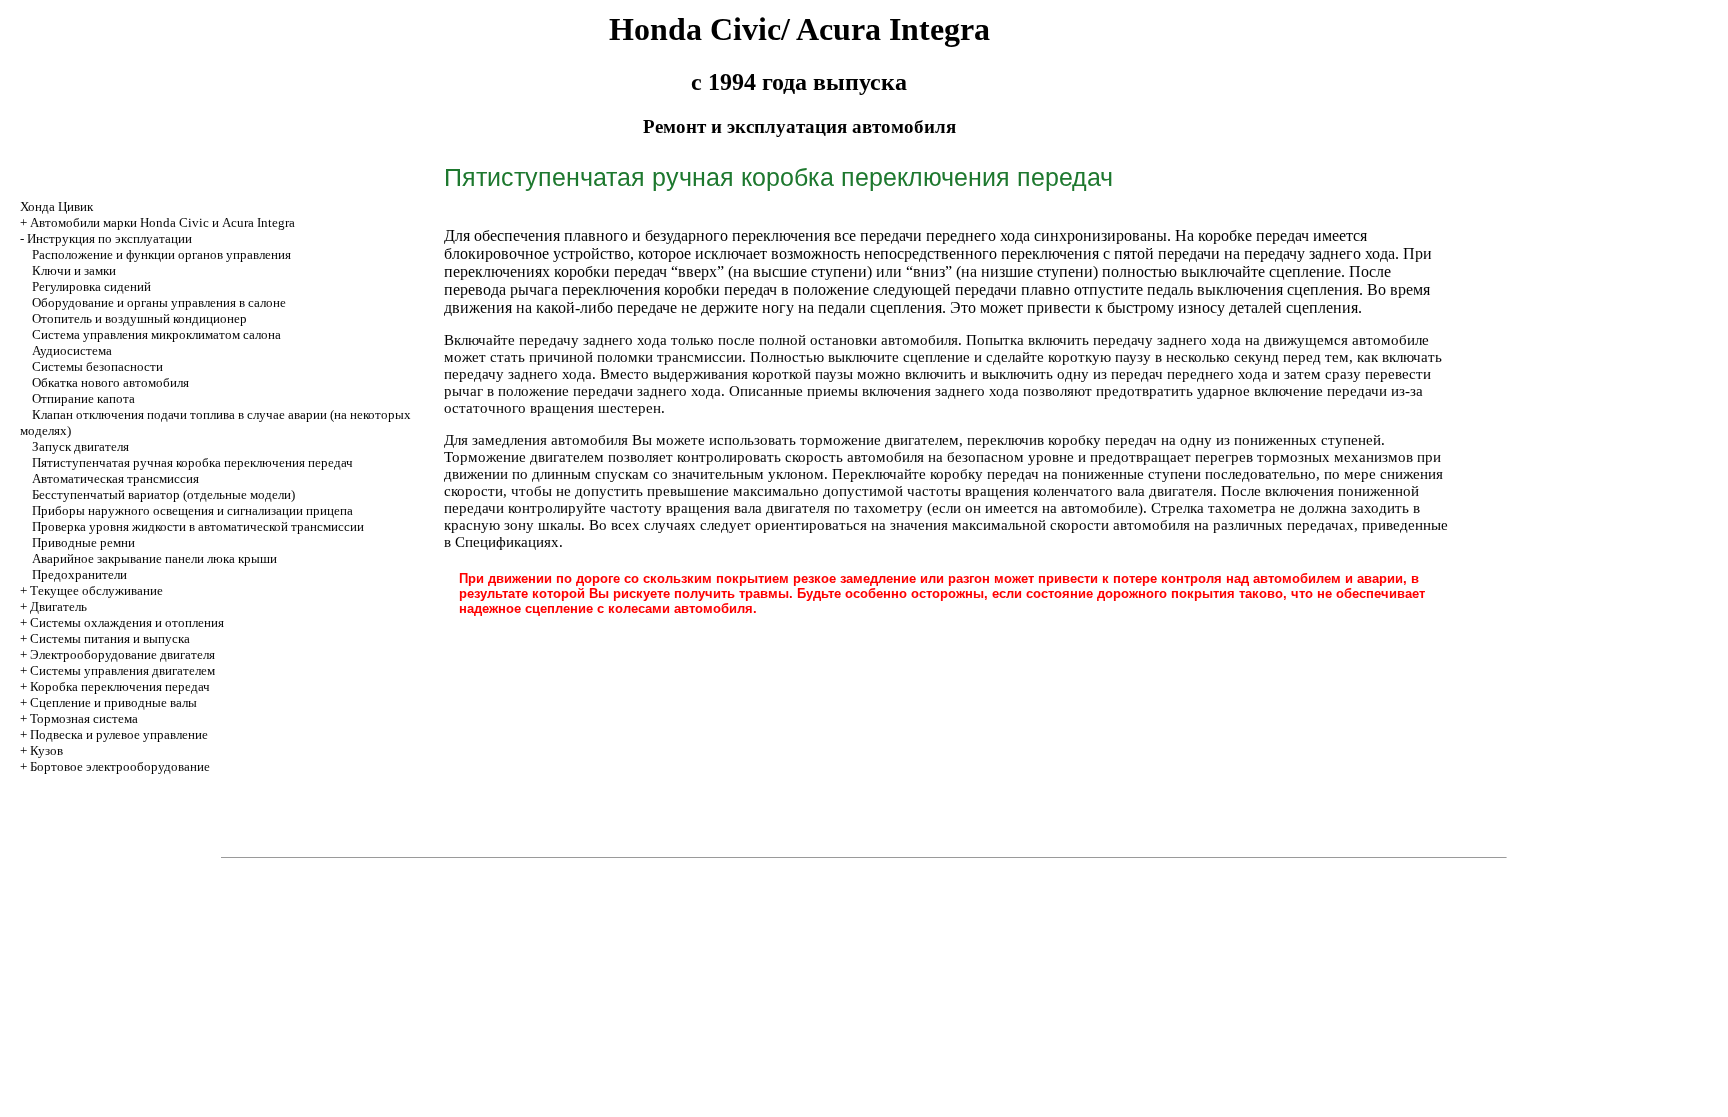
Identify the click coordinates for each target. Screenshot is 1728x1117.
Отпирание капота (83, 398)
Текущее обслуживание (96, 590)
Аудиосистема (72, 350)
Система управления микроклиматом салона (156, 334)
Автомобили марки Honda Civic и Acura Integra (162, 222)
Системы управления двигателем (122, 670)
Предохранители (79, 574)
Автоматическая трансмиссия (115, 478)
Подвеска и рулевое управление (119, 734)
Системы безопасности (97, 366)
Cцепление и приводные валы (113, 702)
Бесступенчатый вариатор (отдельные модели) (163, 494)
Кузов (46, 750)
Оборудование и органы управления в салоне (159, 302)
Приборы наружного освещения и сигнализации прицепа (192, 510)
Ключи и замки (74, 270)
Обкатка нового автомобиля (110, 382)
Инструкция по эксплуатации (109, 238)
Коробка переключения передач (120, 686)
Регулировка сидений (91, 286)
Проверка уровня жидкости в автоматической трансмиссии (198, 526)
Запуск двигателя (80, 446)
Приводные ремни (83, 542)
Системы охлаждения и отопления (127, 622)
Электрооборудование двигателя (122, 654)
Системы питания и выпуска (110, 638)
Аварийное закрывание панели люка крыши (154, 558)
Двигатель (58, 606)
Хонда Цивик (56, 206)
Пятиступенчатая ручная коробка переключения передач (192, 462)
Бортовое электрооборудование (120, 766)
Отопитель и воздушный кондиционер (139, 318)
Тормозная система (84, 718)
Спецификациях (507, 542)
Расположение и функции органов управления (161, 254)
